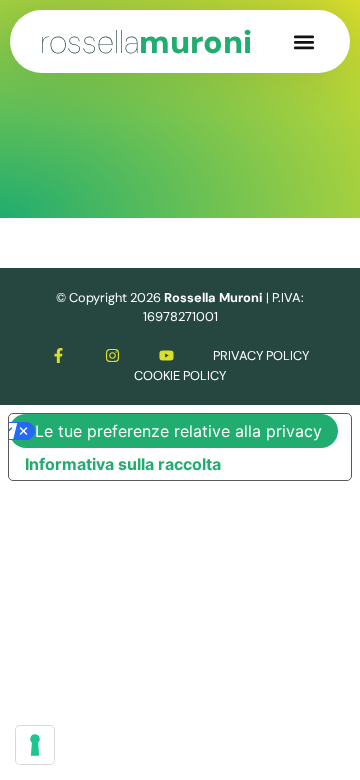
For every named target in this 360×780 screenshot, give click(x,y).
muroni (146, 42)
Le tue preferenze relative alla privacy (178, 431)
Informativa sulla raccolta (123, 464)
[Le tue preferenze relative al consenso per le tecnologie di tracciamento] (35, 745)
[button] (303, 41)
